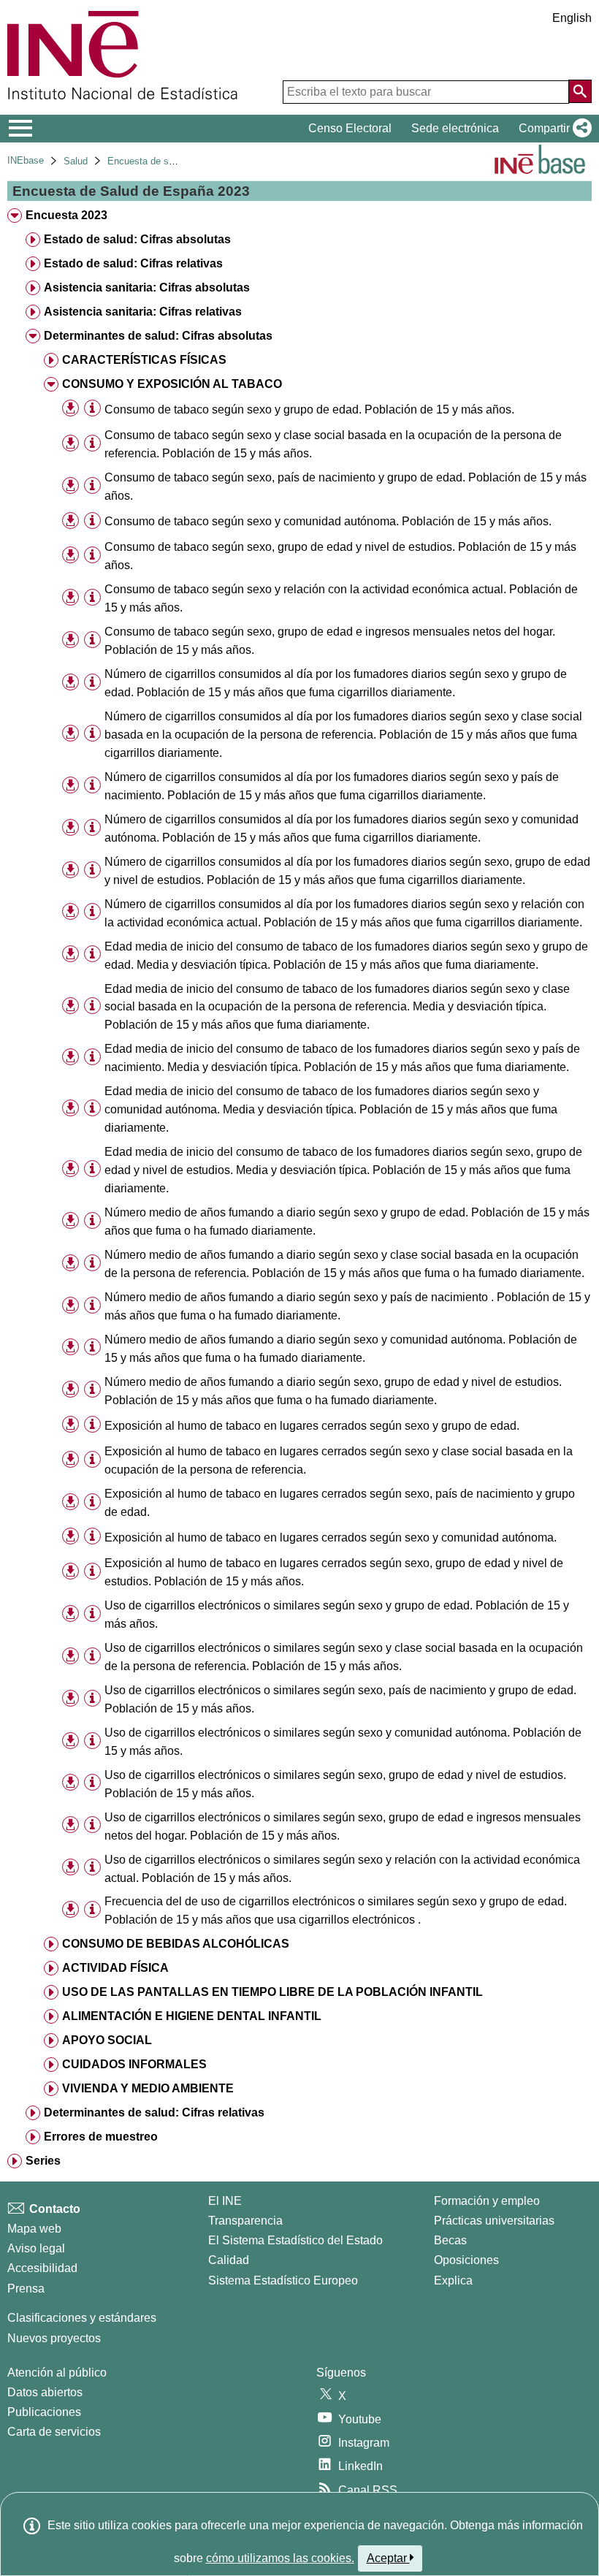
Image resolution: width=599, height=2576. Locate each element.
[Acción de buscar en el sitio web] (580, 91)
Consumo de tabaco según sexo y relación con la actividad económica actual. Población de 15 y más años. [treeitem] (341, 598)
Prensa (26, 2289)
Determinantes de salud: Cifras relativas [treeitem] (154, 2112)
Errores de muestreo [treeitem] (101, 2137)
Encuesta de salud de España (171, 161)
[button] (552, 129)
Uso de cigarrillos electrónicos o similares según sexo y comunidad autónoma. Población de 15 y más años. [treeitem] (343, 1742)
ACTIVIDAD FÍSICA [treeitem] (115, 1968)
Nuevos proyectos (54, 2338)
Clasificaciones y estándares (82, 2318)
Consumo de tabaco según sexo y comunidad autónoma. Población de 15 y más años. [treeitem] (328, 521)
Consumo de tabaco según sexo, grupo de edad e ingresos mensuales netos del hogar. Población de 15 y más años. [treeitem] (330, 641)
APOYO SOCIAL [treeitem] (107, 2040)
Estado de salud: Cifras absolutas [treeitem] (137, 239)
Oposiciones (466, 2260)
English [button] (572, 18)
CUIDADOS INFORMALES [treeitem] (134, 2064)
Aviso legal (36, 2248)
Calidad (229, 2260)
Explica (453, 2280)
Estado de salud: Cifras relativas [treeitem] (133, 263)
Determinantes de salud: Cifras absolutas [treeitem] (158, 336)
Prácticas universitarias (494, 2221)
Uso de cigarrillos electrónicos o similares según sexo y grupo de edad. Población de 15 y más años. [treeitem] (337, 1615)
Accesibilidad (42, 2268)
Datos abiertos (45, 2392)
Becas (450, 2240)
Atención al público (57, 2373)
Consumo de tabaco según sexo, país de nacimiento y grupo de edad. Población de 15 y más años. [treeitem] (346, 487)
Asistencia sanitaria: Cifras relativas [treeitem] (143, 312)
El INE (225, 2201)
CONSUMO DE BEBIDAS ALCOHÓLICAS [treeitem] (176, 1944)
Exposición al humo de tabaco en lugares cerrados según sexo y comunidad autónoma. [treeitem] (331, 1537)
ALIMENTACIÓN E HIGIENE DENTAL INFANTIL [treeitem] (192, 2016)
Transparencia (245, 2221)
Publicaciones (44, 2412)
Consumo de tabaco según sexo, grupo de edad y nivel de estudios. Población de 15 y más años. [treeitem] (340, 556)
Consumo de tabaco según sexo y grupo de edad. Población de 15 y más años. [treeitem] (309, 409)
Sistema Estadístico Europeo (283, 2280)
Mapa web (34, 2229)
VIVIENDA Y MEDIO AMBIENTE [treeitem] (148, 2088)
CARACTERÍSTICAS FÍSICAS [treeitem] (144, 360)
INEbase (26, 160)
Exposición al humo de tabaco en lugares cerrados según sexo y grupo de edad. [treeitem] (312, 1426)
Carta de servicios (54, 2432)
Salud (76, 161)
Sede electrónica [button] (455, 128)
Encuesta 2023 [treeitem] (66, 215)
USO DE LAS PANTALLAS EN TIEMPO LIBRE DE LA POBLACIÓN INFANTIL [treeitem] (272, 1992)
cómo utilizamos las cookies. (280, 2558)
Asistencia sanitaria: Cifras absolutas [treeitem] (147, 287)
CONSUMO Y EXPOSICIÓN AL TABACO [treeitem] (172, 384)
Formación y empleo (487, 2201)
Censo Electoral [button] (350, 128)
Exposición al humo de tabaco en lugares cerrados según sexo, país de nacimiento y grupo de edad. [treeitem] (340, 1503)
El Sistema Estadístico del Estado (295, 2240)
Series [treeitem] (43, 2161)
